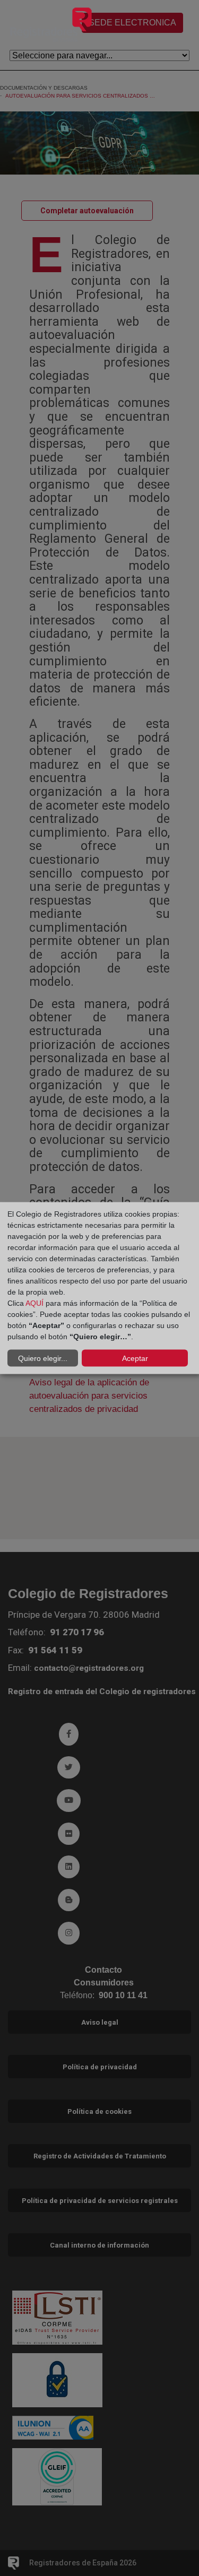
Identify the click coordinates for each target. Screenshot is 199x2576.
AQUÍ (34, 1303)
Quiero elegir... (43, 1358)
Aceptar (135, 1358)
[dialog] (99, 1288)
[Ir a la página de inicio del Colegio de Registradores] (51, 24)
